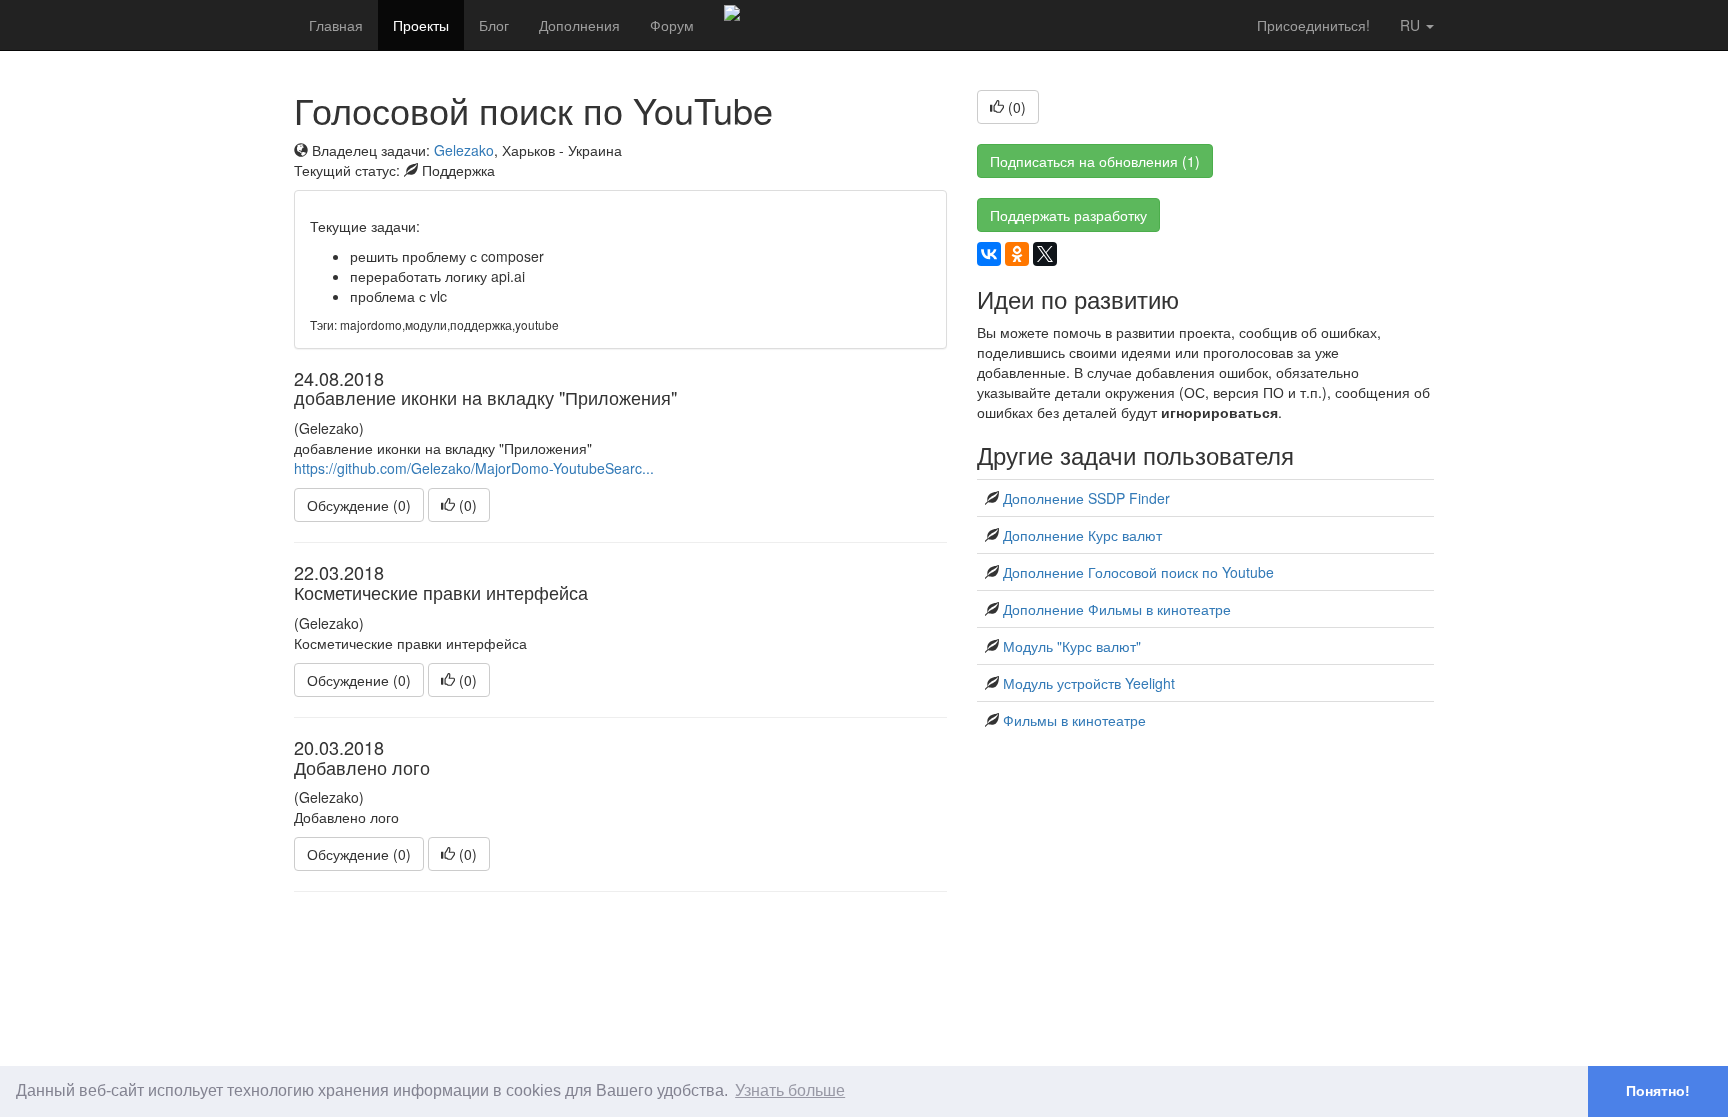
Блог (494, 25)
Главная (336, 25)
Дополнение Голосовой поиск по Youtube (1138, 572)
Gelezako (464, 150)
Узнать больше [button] (790, 1090)
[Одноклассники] (1017, 254)
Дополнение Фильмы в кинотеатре (1117, 609)
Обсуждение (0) (359, 505)
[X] (1045, 254)
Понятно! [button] (1658, 1091)
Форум (672, 25)
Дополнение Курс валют (1082, 535)
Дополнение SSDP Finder (1086, 498)
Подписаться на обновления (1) (1095, 161)
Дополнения (579, 25)
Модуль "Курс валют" (1072, 646)
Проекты (421, 25)
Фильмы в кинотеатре (1074, 720)
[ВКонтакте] (989, 254)
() (466, 505)
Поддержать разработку (1068, 215)
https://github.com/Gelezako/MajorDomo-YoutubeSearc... (474, 468)
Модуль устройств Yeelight (1089, 683)
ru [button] (1412, 25)
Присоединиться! (1313, 25)
